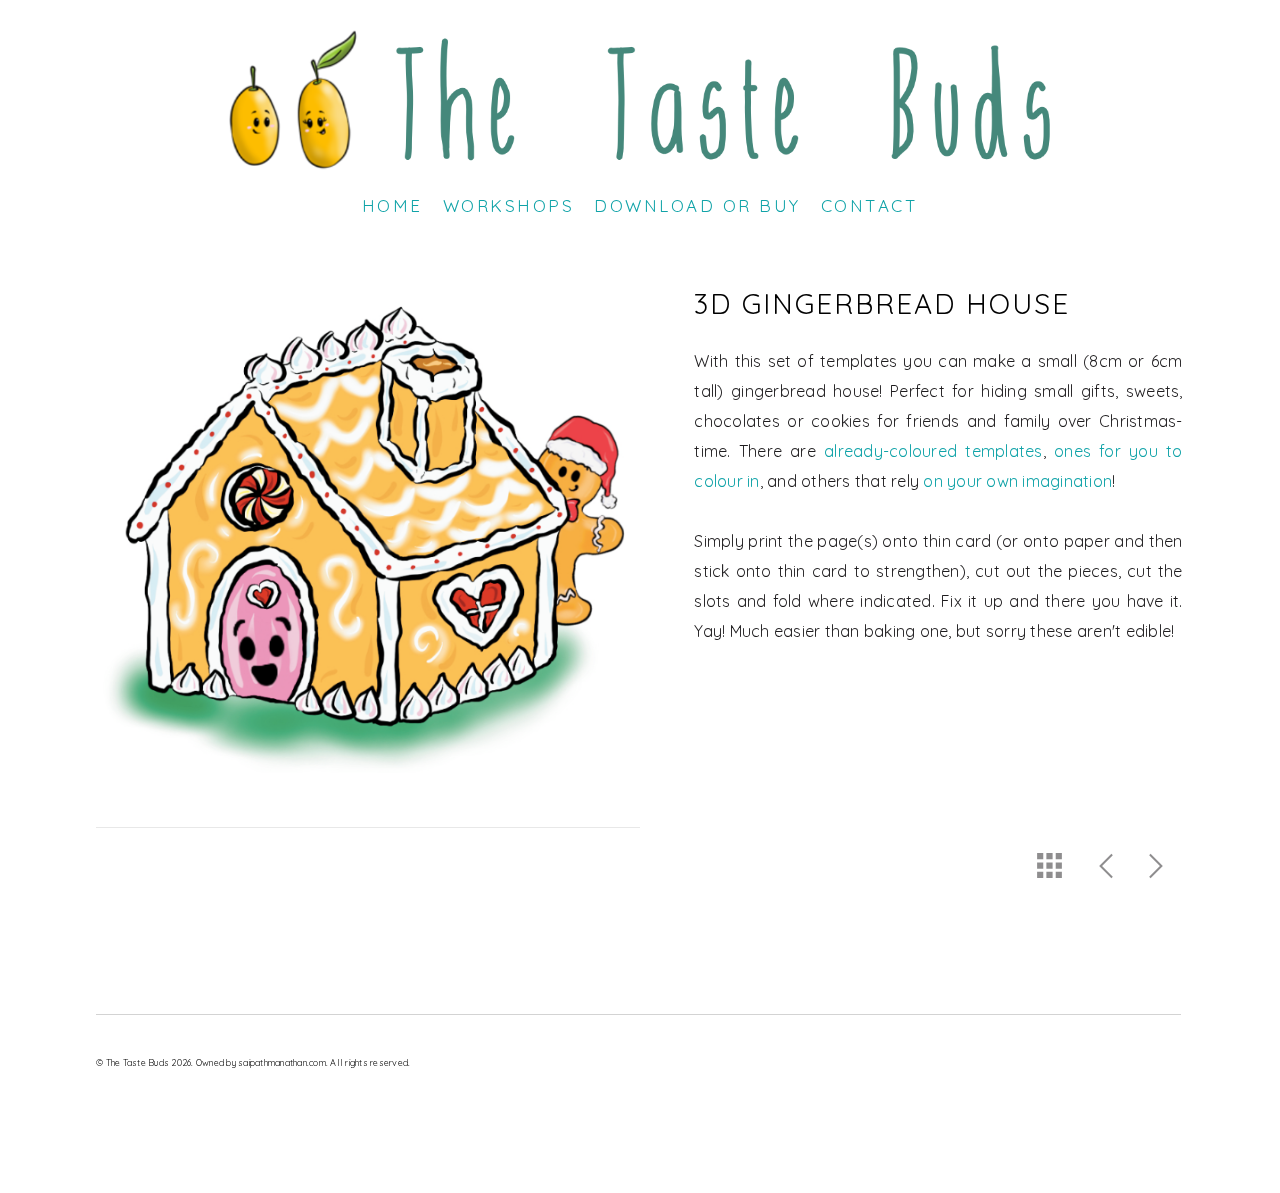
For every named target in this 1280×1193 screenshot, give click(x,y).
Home (392, 205)
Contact (870, 205)
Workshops (509, 205)
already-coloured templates (933, 451)
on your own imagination (1017, 481)
